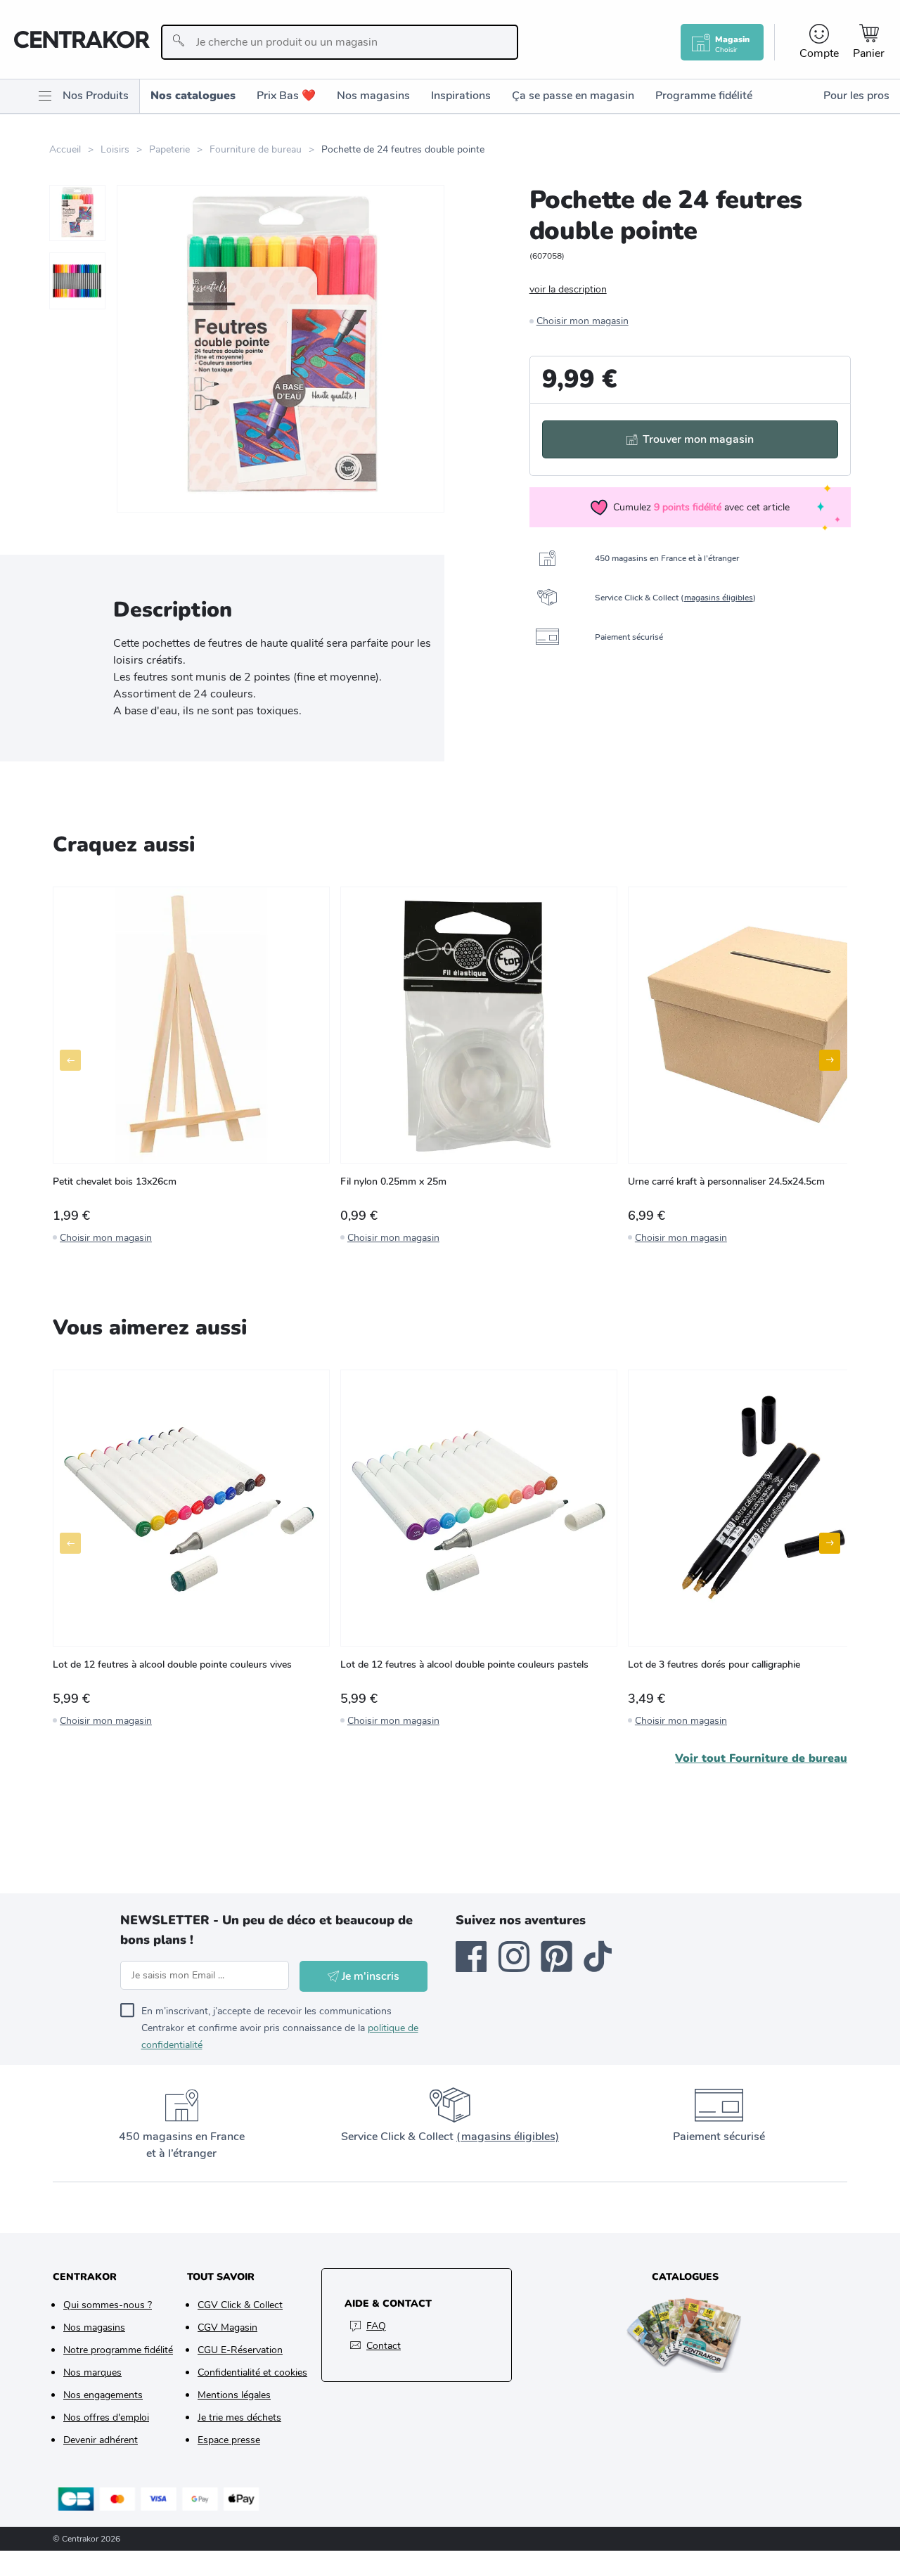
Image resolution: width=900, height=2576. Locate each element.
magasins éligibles (719, 598)
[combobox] (339, 42)
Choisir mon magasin (583, 321)
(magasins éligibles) (508, 2137)
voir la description (568, 289)
